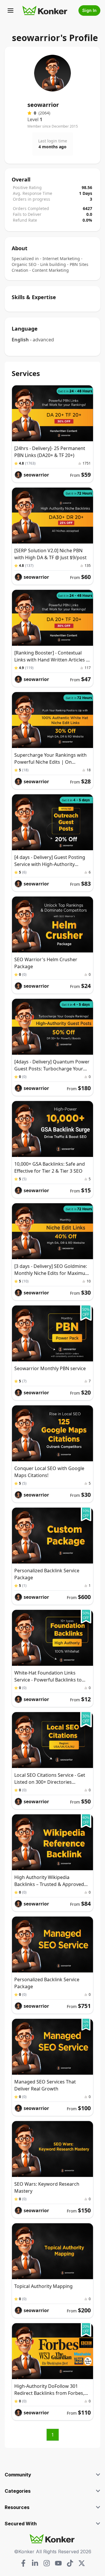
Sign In (89, 10)
